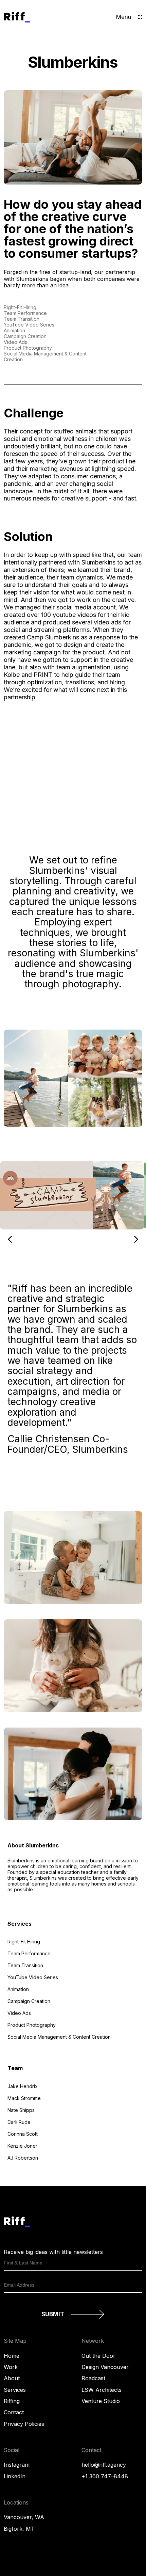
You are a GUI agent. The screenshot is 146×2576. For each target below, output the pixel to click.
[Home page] (17, 21)
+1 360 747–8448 (105, 2476)
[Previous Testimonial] (10, 1239)
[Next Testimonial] (136, 1239)
